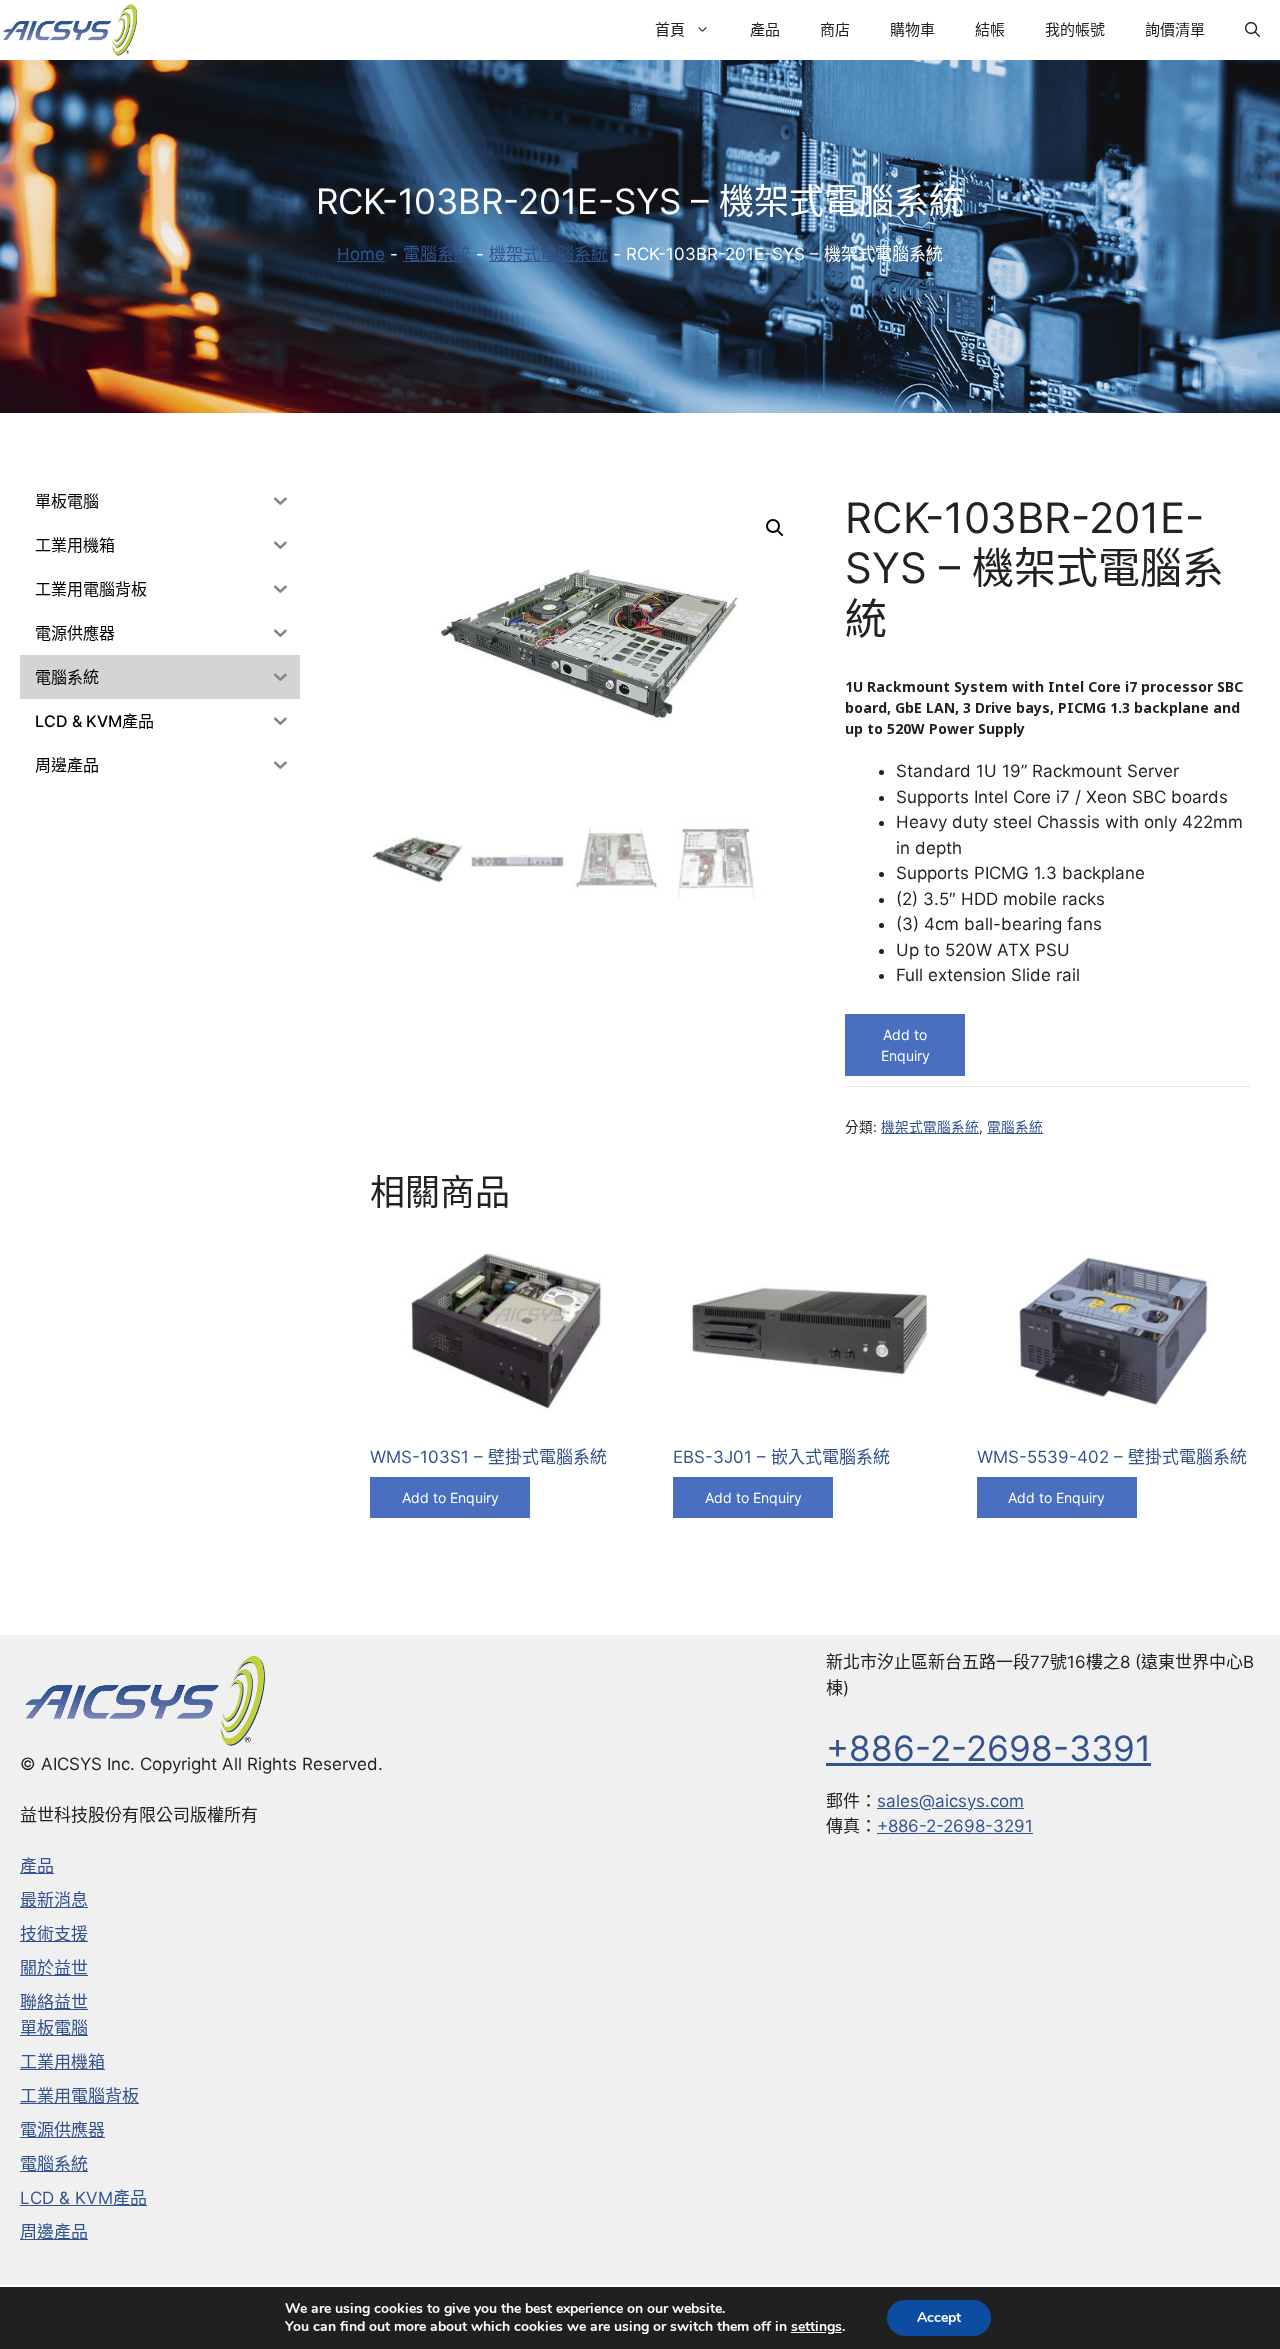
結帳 (990, 29)
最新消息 (54, 1900)
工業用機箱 (62, 2062)
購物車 (912, 29)
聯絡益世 (54, 2002)
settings (816, 2327)
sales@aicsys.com (950, 1801)
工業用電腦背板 (79, 2096)
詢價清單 (1175, 29)
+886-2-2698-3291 (955, 1826)
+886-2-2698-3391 (988, 1748)
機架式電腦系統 (548, 254)
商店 (835, 29)
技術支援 (54, 1934)
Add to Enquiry (905, 1045)
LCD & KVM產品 (83, 2198)
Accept (939, 2317)
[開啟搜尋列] (1252, 30)
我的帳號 (1075, 29)
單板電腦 (54, 2028)
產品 (765, 29)
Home (361, 254)
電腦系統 (437, 254)
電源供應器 (62, 2130)
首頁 (670, 29)
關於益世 (54, 1968)
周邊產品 (54, 2232)
